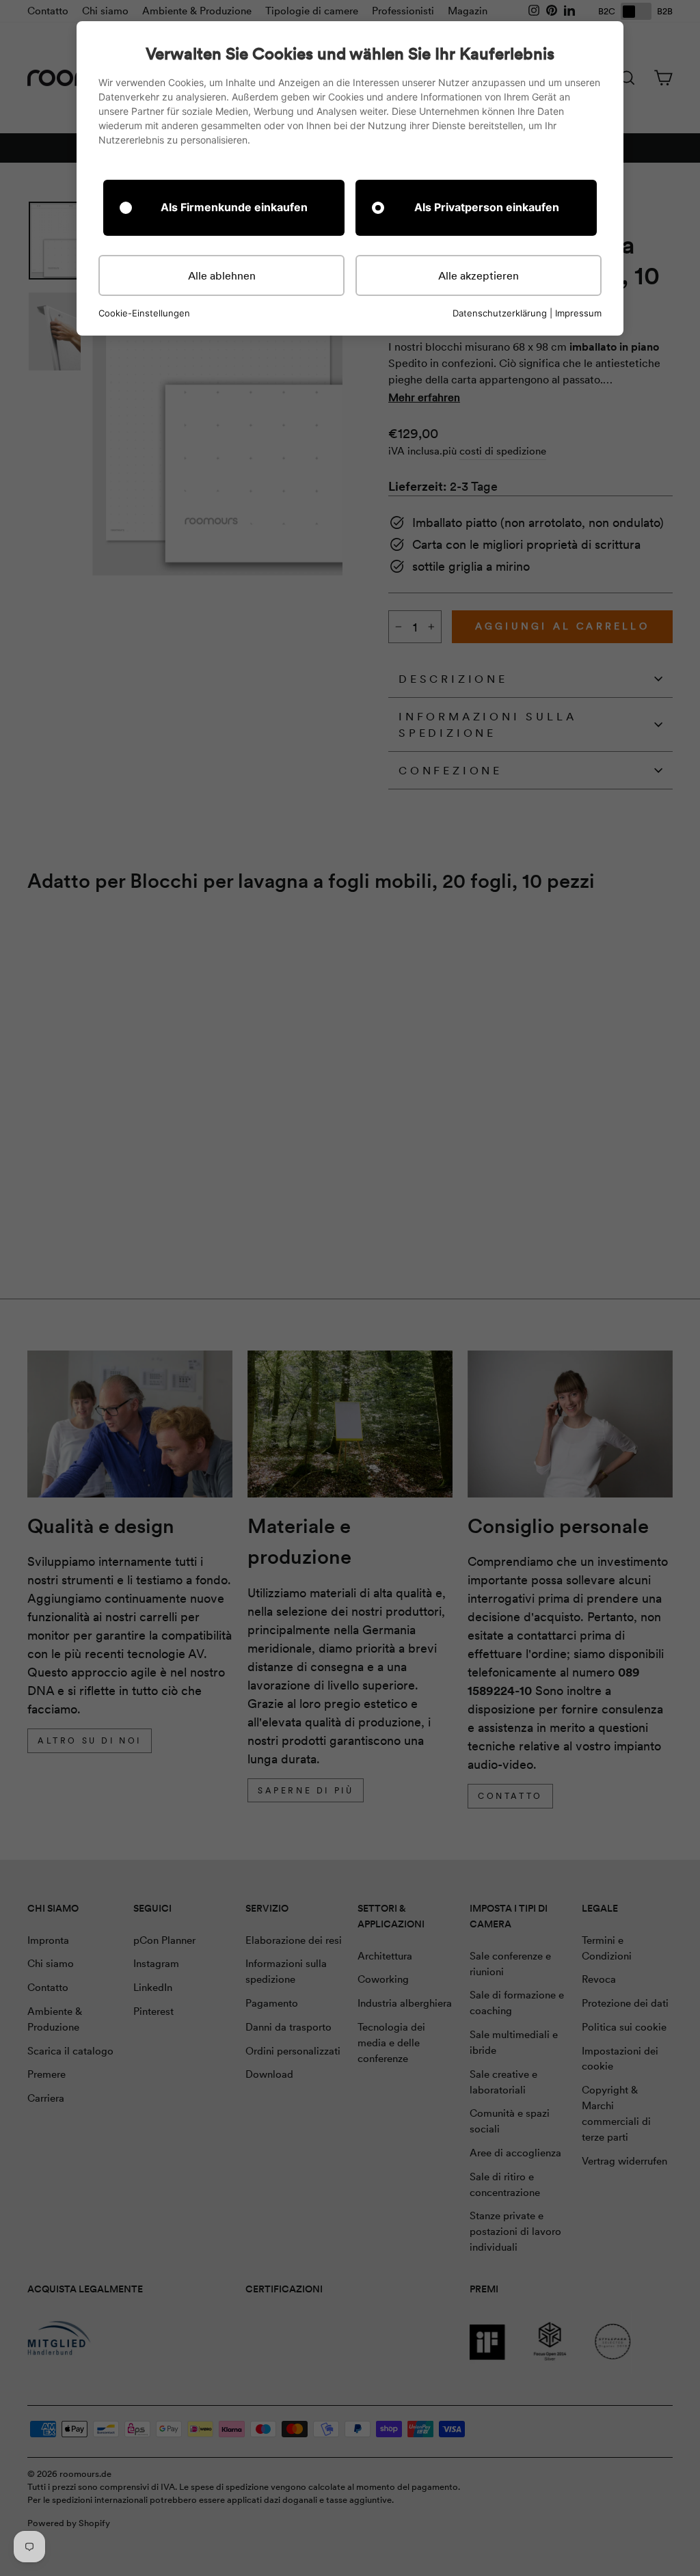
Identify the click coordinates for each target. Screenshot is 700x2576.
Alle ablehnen (222, 275)
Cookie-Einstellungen (144, 313)
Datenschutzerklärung (500, 313)
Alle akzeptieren (479, 275)
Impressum (578, 313)
